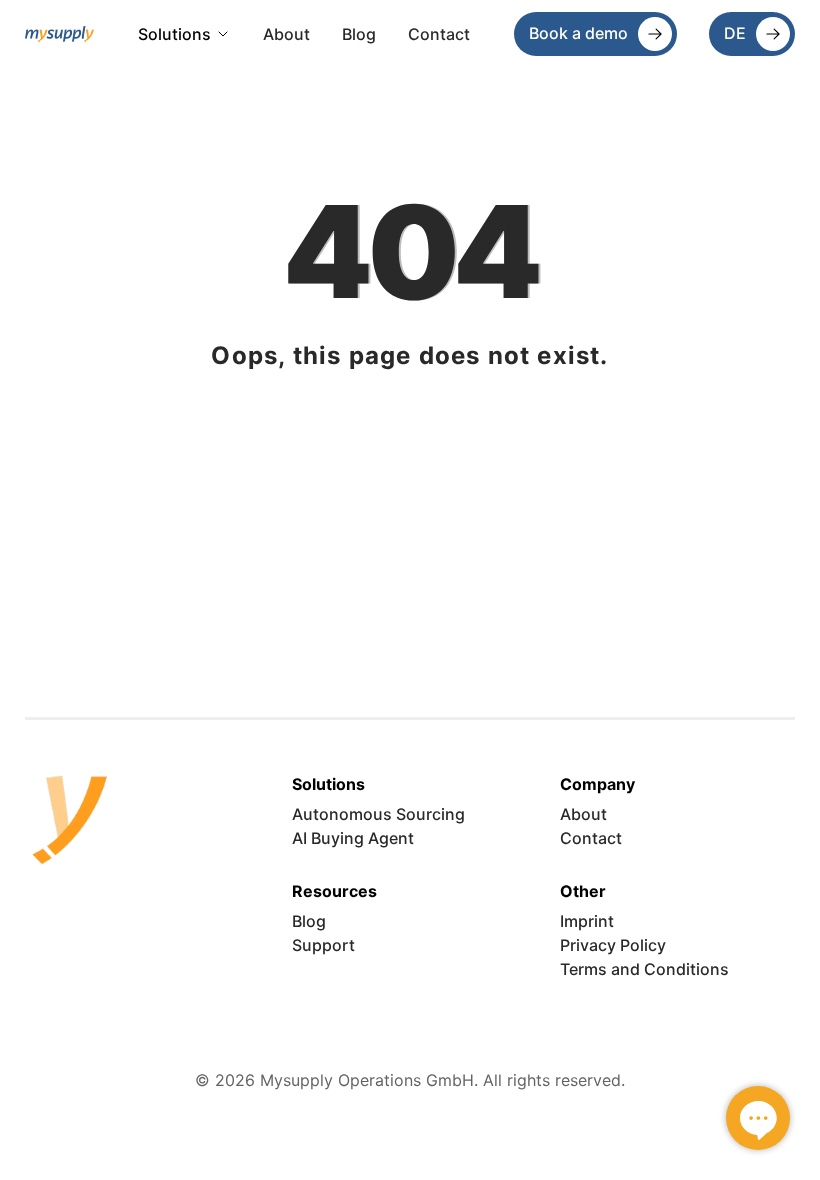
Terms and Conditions (644, 969)
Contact (439, 34)
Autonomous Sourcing (378, 814)
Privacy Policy (613, 945)
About (286, 34)
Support (323, 945)
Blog (359, 34)
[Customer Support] (758, 1118)
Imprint (587, 921)
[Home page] (60, 33)
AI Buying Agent (353, 838)
